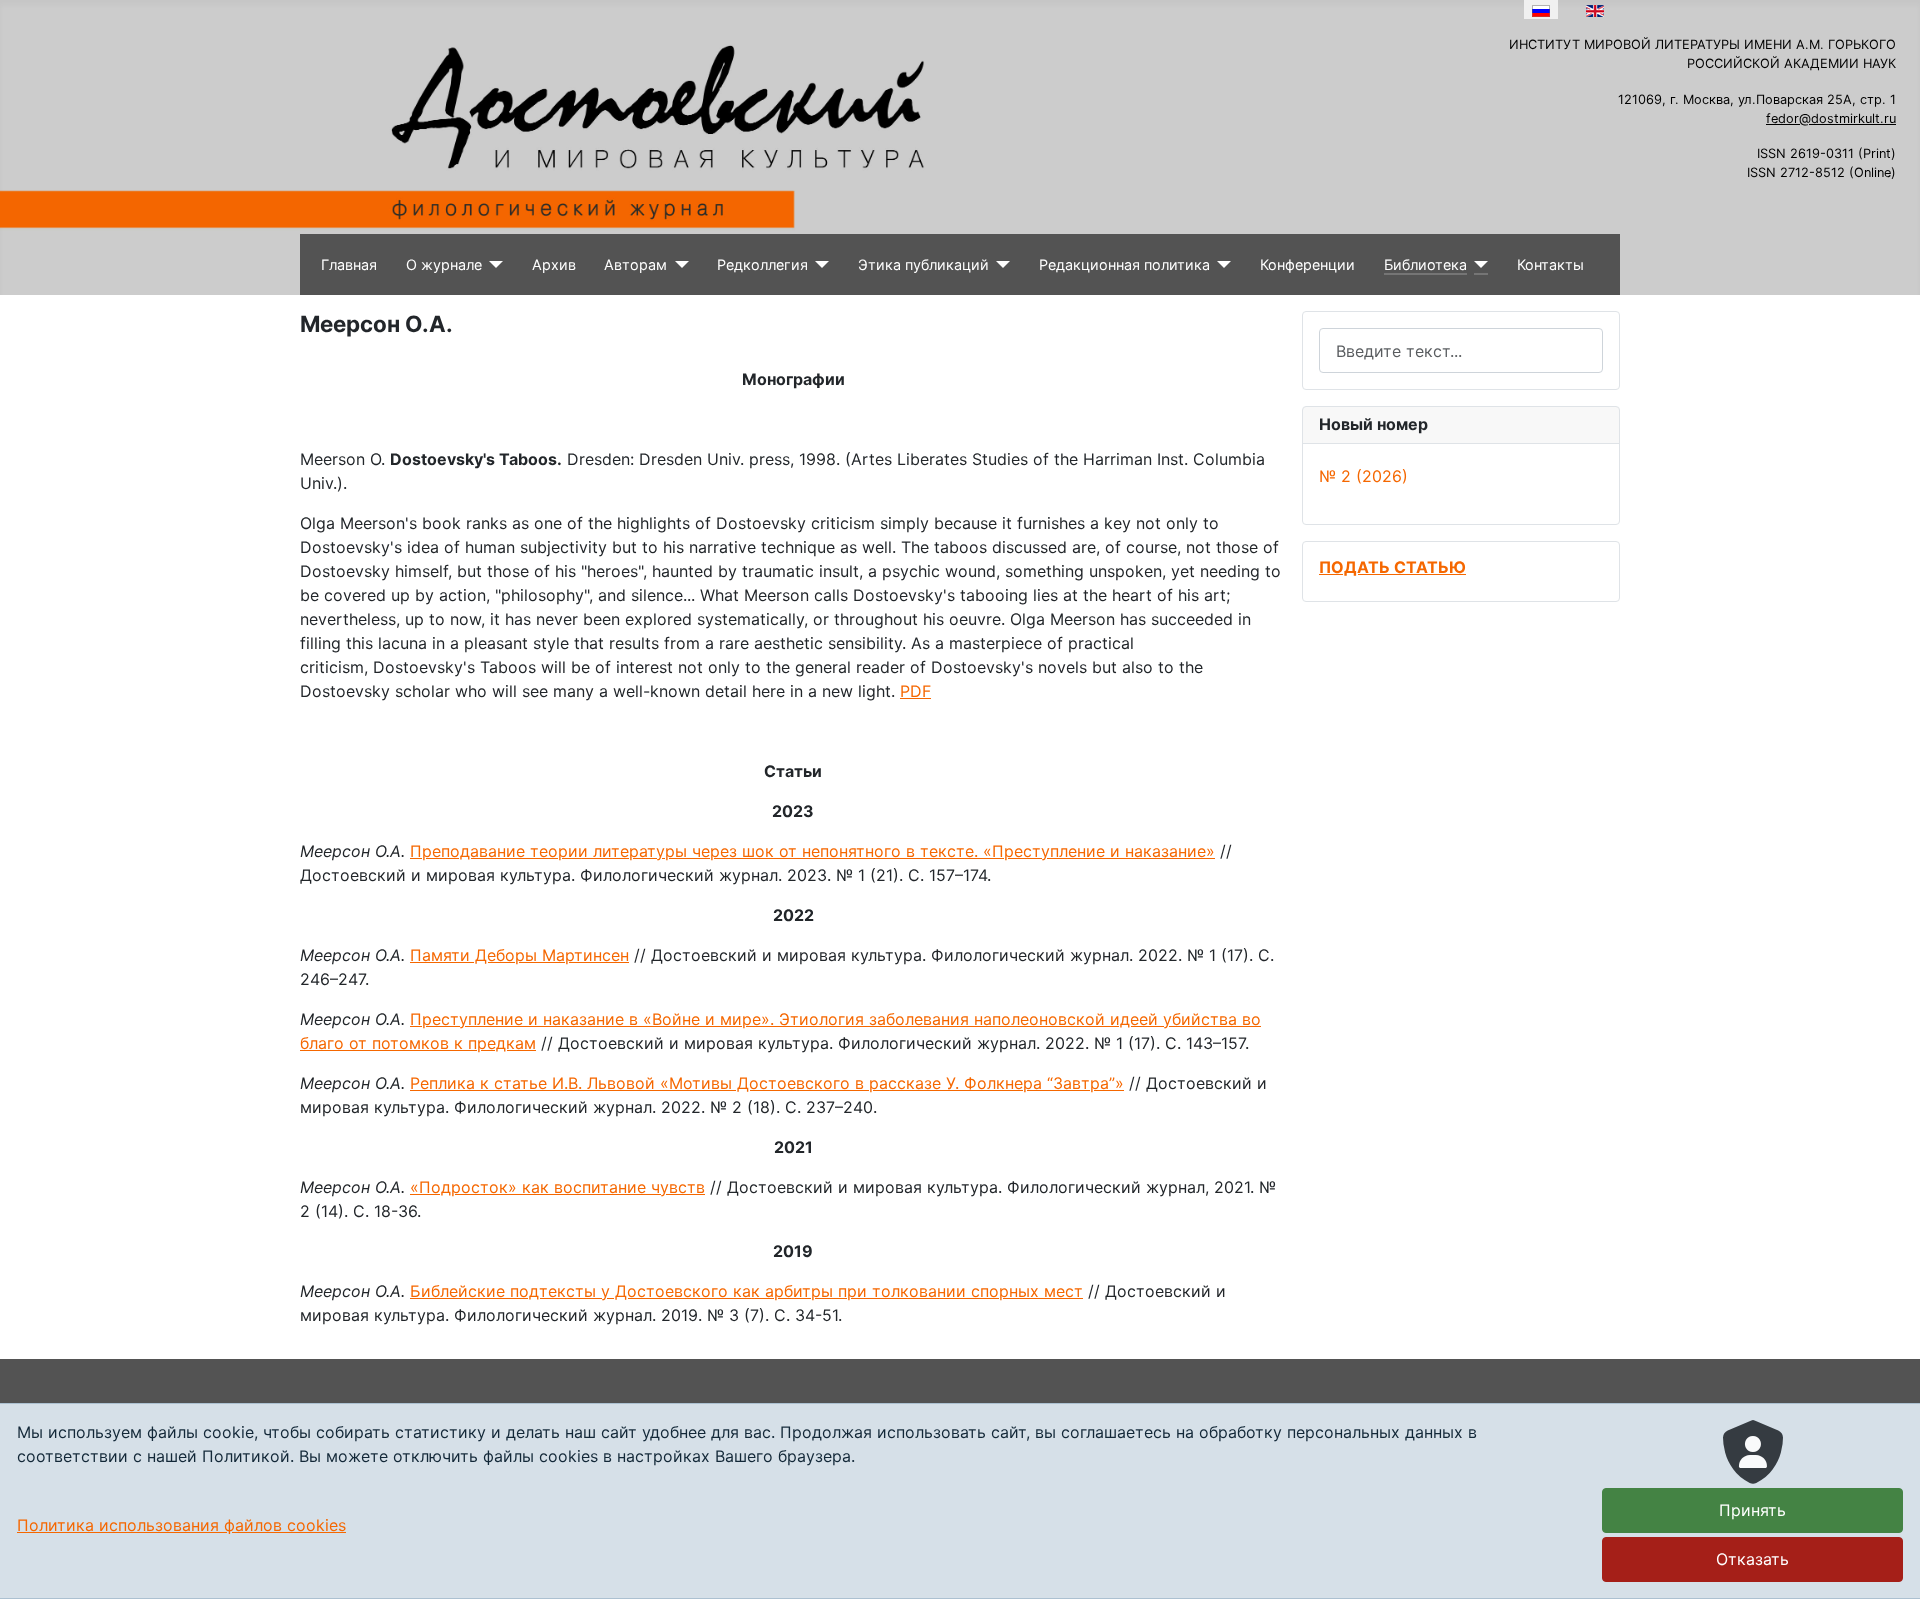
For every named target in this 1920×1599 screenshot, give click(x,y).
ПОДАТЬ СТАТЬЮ (1392, 567)
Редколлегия (762, 264)
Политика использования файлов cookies (181, 1525)
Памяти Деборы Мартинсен (519, 955)
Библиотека (1425, 264)
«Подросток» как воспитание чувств (557, 1187)
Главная (349, 264)
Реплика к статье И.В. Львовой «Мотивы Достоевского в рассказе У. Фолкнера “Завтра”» (767, 1083)
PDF (915, 691)
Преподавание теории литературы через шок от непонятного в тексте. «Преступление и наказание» (812, 851)
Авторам (635, 264)
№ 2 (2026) (1363, 476)
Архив (554, 264)
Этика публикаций (923, 264)
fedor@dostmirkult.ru (1831, 118)
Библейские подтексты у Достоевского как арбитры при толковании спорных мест (746, 1291)
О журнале (444, 264)
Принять (1752, 1510)
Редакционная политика (1124, 264)
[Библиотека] (1477, 265)
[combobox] (1461, 350)
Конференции (1307, 264)
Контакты (1550, 264)
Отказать (1752, 1559)
